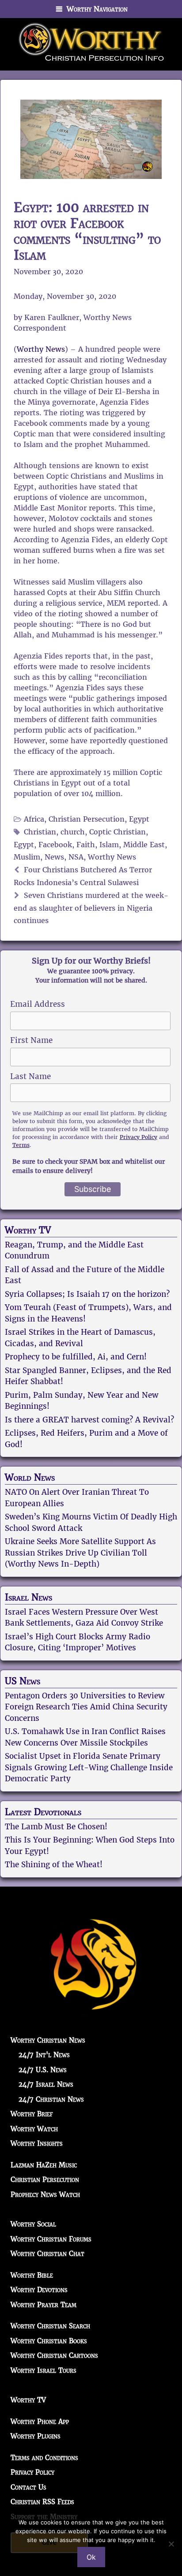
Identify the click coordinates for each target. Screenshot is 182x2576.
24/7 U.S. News (43, 2070)
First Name (31, 1040)
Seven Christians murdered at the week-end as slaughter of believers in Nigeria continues (91, 908)
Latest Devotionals (43, 1812)
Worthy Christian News (48, 2040)
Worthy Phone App (40, 2422)
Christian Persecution (87, 819)
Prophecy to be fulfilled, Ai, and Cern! (76, 1357)
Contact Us (28, 2487)
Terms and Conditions (44, 2458)
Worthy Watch (34, 2129)
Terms (21, 1145)
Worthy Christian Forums (51, 2239)
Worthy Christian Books (49, 2341)
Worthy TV (28, 1230)
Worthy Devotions (39, 2290)
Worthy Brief (32, 2114)
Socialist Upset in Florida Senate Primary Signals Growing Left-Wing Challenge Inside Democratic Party (89, 1767)
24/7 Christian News (51, 2099)
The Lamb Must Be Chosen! (56, 1827)
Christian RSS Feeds (42, 2502)
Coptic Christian (118, 832)
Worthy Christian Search (50, 2326)
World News (30, 1478)
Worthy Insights (37, 2143)
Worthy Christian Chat (47, 2254)
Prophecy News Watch (45, 2194)
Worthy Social (33, 2224)
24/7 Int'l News (44, 2055)
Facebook (55, 845)
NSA (76, 857)
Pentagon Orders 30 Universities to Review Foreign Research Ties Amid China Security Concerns (86, 1707)
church (73, 832)
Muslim (27, 857)
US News (23, 1681)
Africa (34, 819)
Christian (40, 832)
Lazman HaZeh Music (44, 2165)
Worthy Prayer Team (44, 2305)
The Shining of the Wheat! (54, 1865)
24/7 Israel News (46, 2084)
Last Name (30, 1076)
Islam (109, 845)
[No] (171, 2544)
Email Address (38, 1004)
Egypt (139, 819)
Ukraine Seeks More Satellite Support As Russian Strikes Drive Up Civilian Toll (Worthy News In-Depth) (80, 1553)
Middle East (144, 845)
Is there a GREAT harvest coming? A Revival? (89, 1420)
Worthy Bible (32, 2275)
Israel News (28, 1597)
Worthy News (41, 349)
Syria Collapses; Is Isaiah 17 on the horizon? (87, 1294)
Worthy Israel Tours (44, 2370)
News (54, 857)
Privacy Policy (138, 1137)
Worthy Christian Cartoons (54, 2355)
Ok (91, 2557)
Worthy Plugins (36, 2436)
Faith (86, 845)
